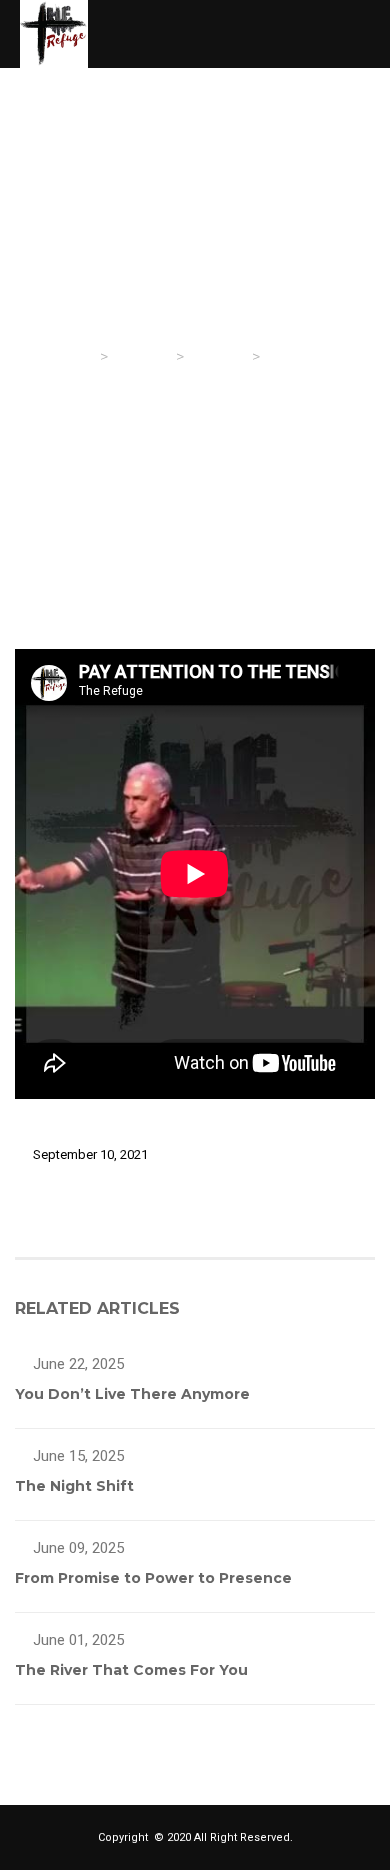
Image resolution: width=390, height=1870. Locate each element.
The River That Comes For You (131, 1670)
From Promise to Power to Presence (153, 1578)
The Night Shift (74, 1486)
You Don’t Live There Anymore (132, 1394)
